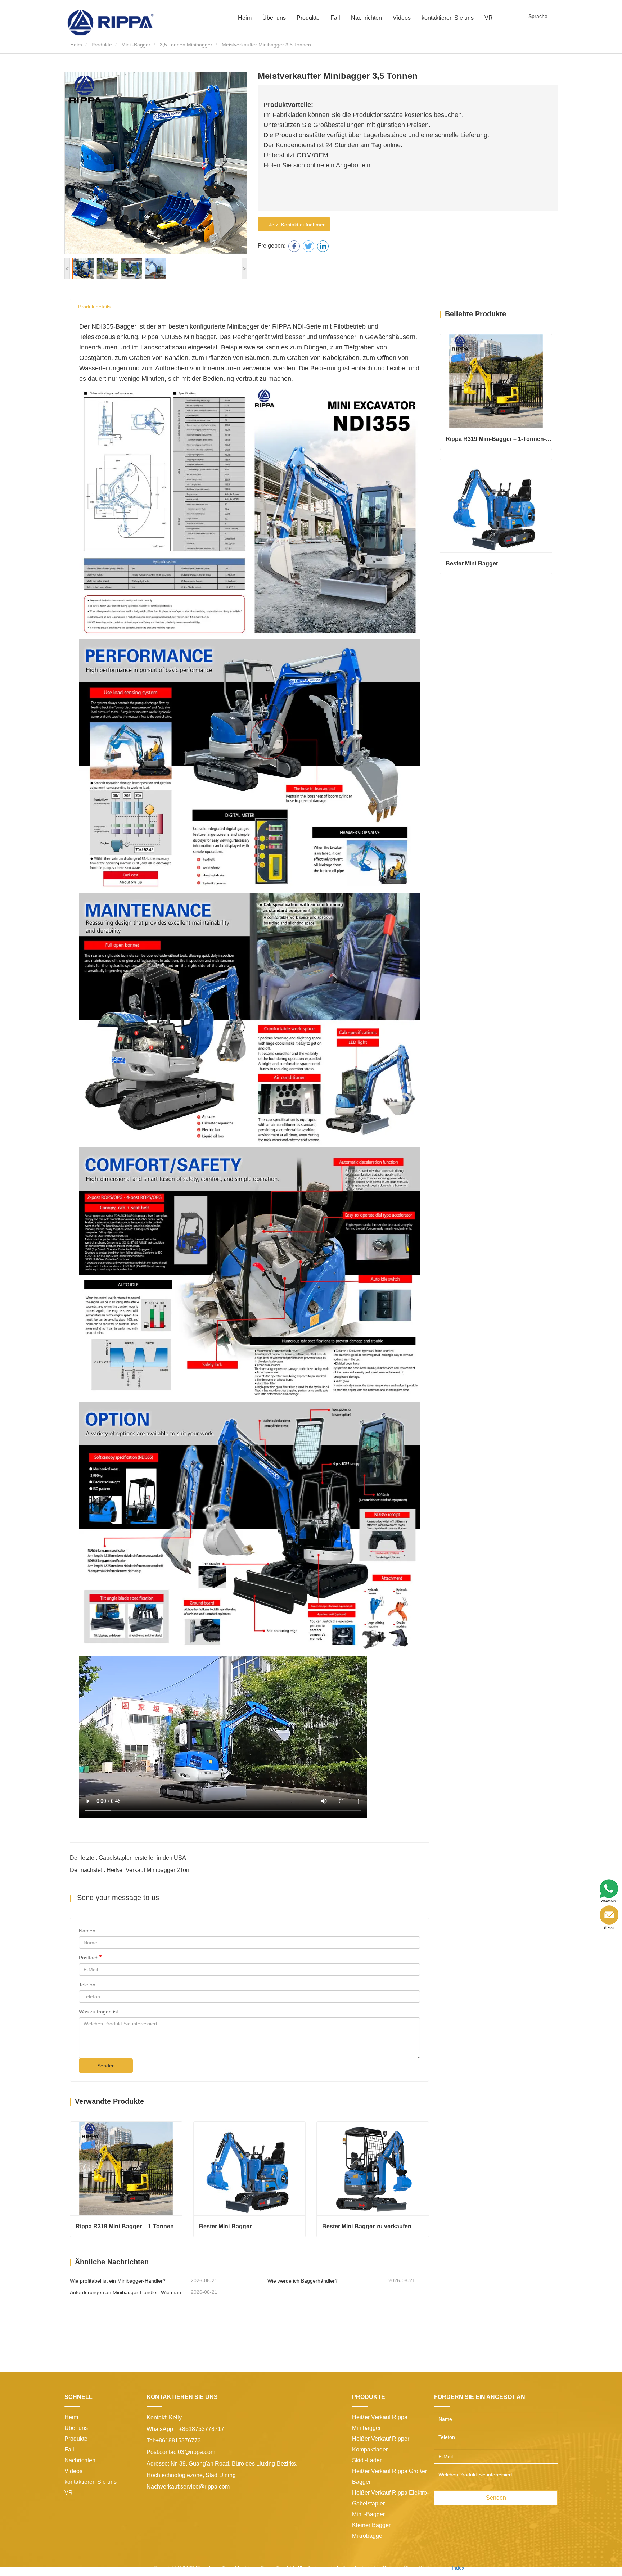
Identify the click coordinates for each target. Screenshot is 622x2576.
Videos (402, 18)
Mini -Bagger (136, 45)
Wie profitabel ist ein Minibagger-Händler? (118, 2281)
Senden (106, 2066)
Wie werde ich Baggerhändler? (303, 2281)
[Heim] (111, 22)
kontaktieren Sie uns (448, 18)
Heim (245, 18)
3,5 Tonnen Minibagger (186, 45)
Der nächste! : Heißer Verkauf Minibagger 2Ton (130, 1870)
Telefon (87, 1985)
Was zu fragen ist (98, 2012)
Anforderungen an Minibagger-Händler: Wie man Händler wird (130, 2292)
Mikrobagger (368, 2536)
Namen (87, 1931)
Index (458, 2568)
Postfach (89, 1958)
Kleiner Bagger (371, 2525)
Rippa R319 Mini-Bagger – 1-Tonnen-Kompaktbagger (129, 2226)
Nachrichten (80, 2460)
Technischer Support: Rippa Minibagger (399, 2568)
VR (489, 18)
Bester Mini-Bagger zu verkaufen (367, 2226)
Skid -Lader (367, 2460)
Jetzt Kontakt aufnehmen (296, 225)
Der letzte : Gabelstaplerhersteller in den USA (128, 1858)
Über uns (76, 2428)
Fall (335, 18)
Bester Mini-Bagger (225, 2226)
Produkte (102, 45)
